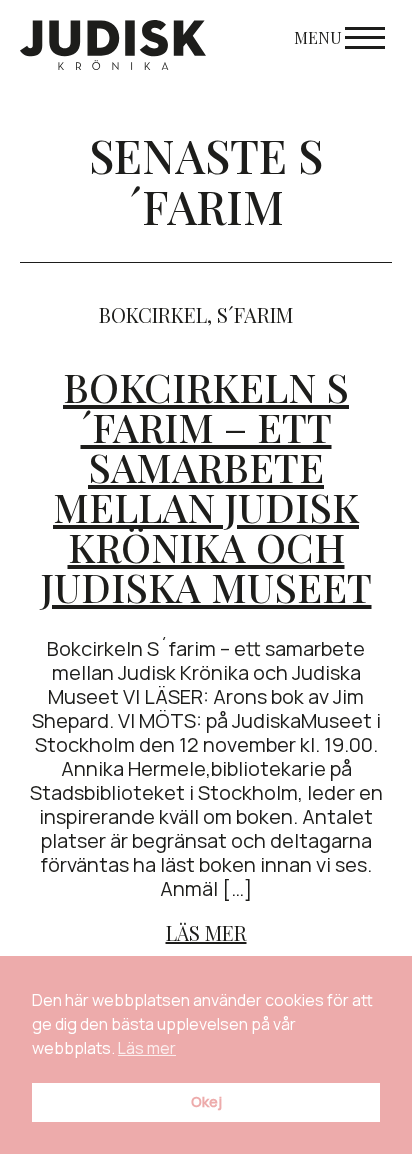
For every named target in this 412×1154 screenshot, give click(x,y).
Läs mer (206, 932)
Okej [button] (206, 1101)
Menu (318, 37)
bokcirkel (153, 314)
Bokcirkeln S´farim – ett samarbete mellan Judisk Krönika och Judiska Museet (206, 486)
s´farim (255, 314)
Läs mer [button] (147, 1048)
